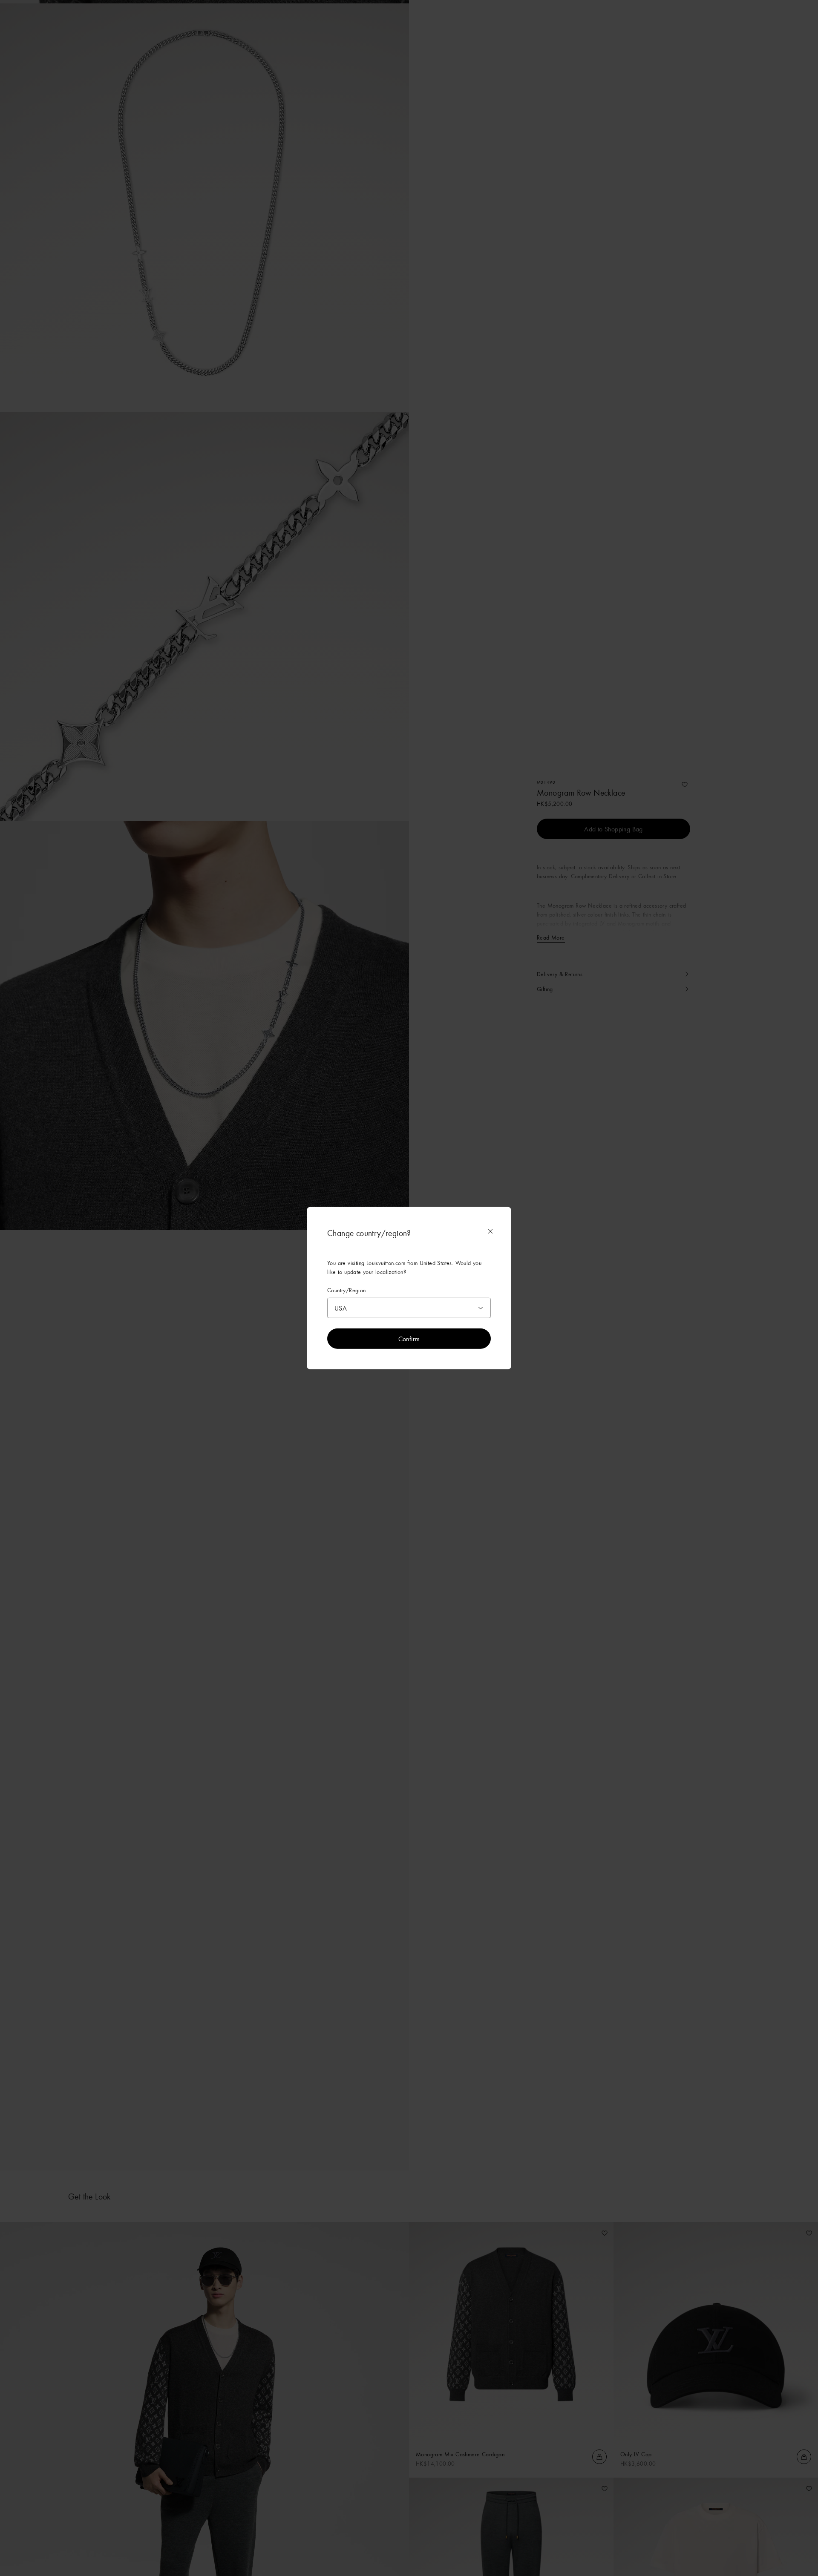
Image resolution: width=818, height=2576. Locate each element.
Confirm (409, 1338)
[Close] (490, 1231)
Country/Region (347, 1290)
